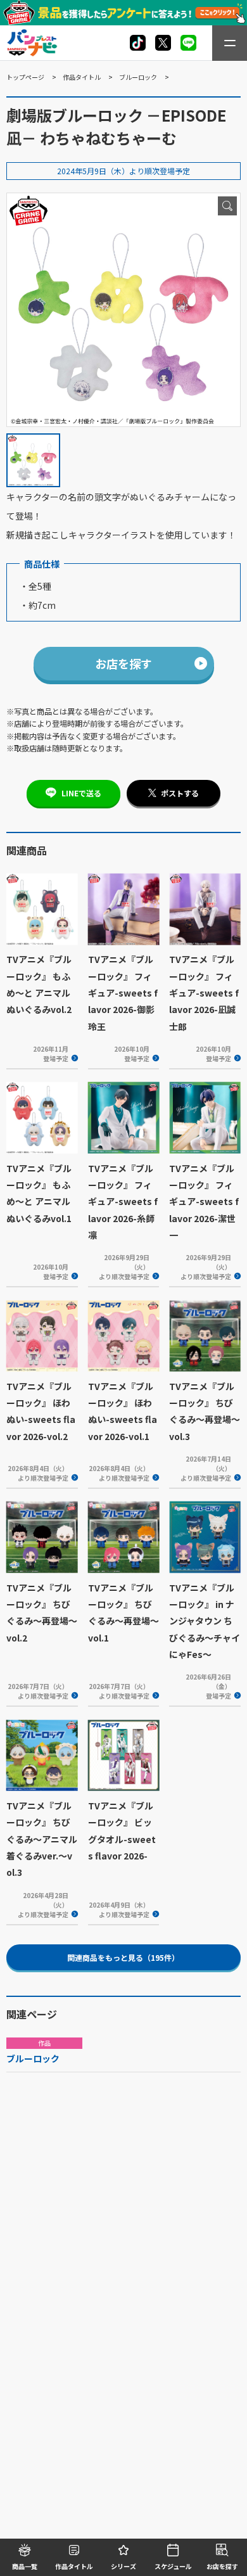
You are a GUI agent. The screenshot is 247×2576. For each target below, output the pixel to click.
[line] (188, 43)
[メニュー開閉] (230, 43)
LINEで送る (81, 793)
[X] (138, 43)
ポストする (180, 793)
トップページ (25, 77)
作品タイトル (82, 77)
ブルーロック (138, 77)
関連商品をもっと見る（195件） (123, 1957)
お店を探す (123, 663)
